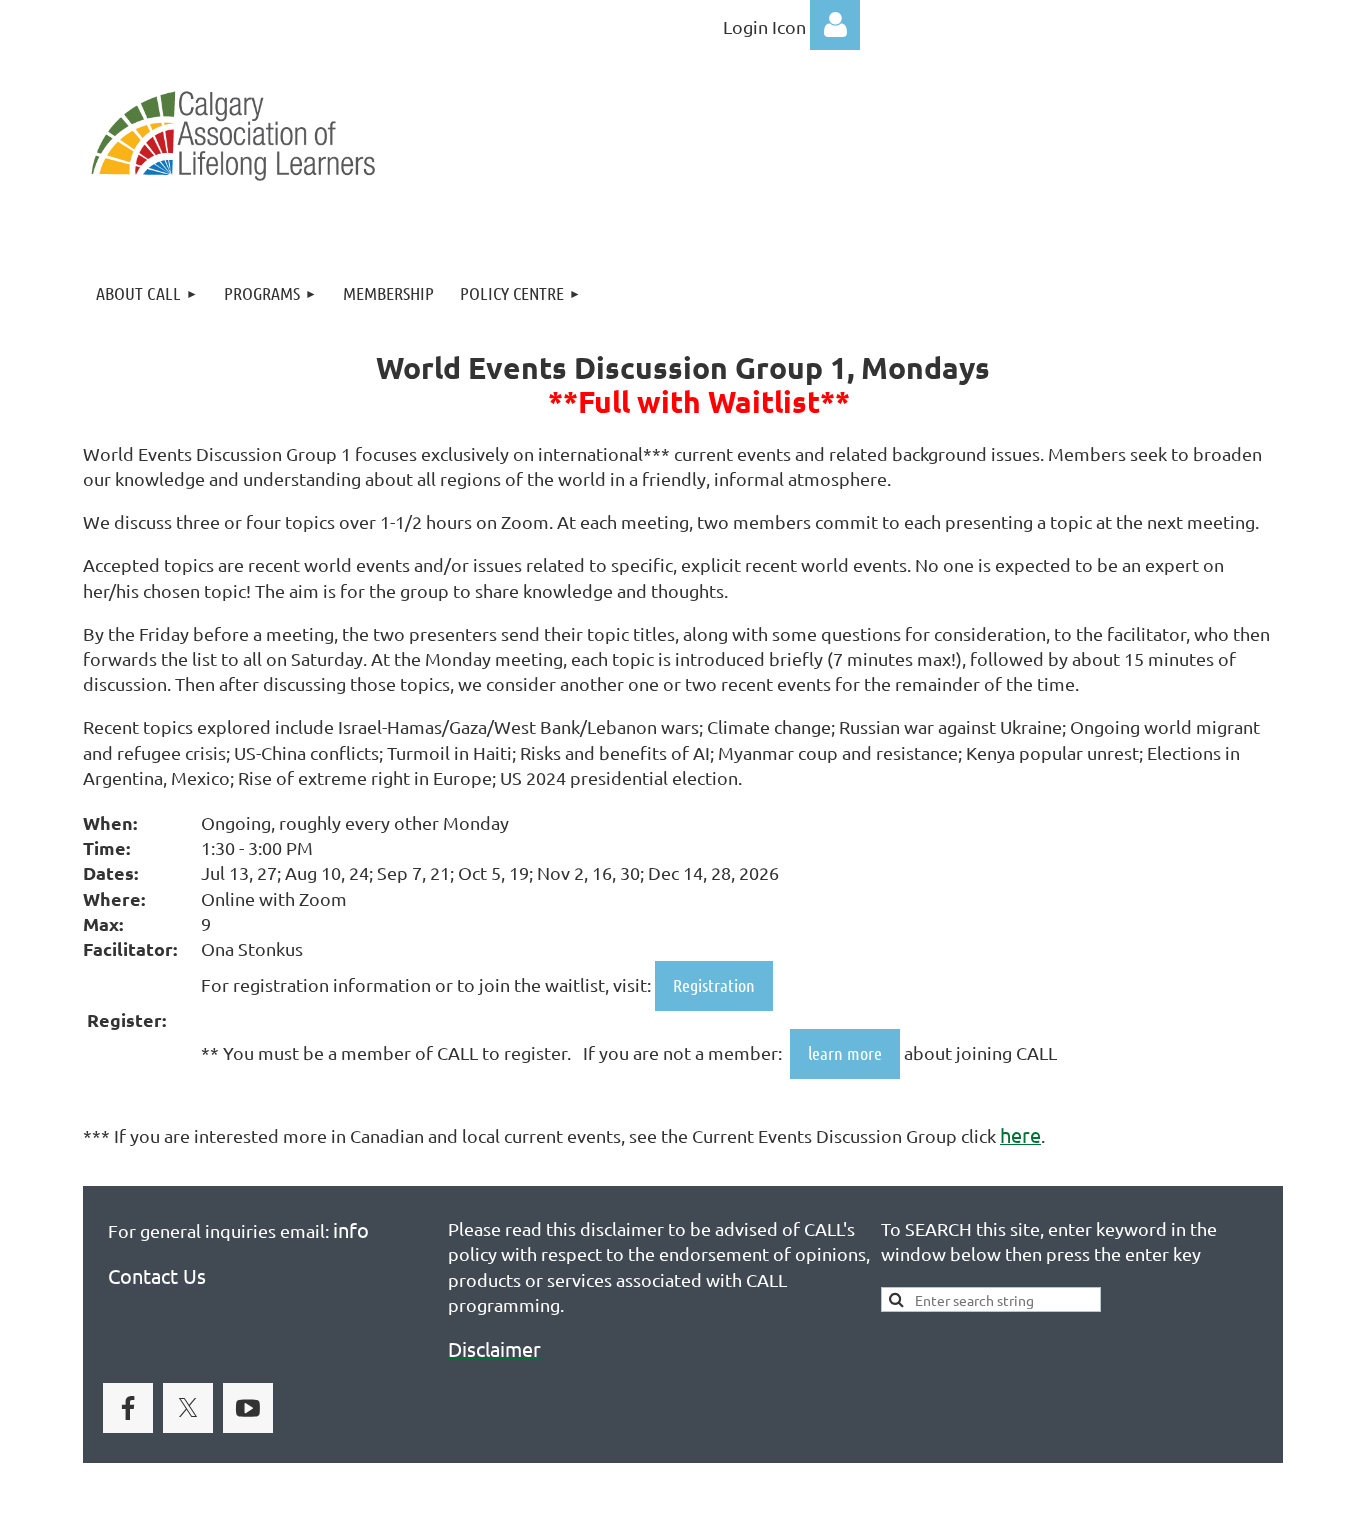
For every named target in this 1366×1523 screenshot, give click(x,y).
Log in (835, 25)
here (1020, 1134)
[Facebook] (128, 1408)
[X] (188, 1408)
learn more (845, 1053)
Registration (714, 985)
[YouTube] (248, 1408)
